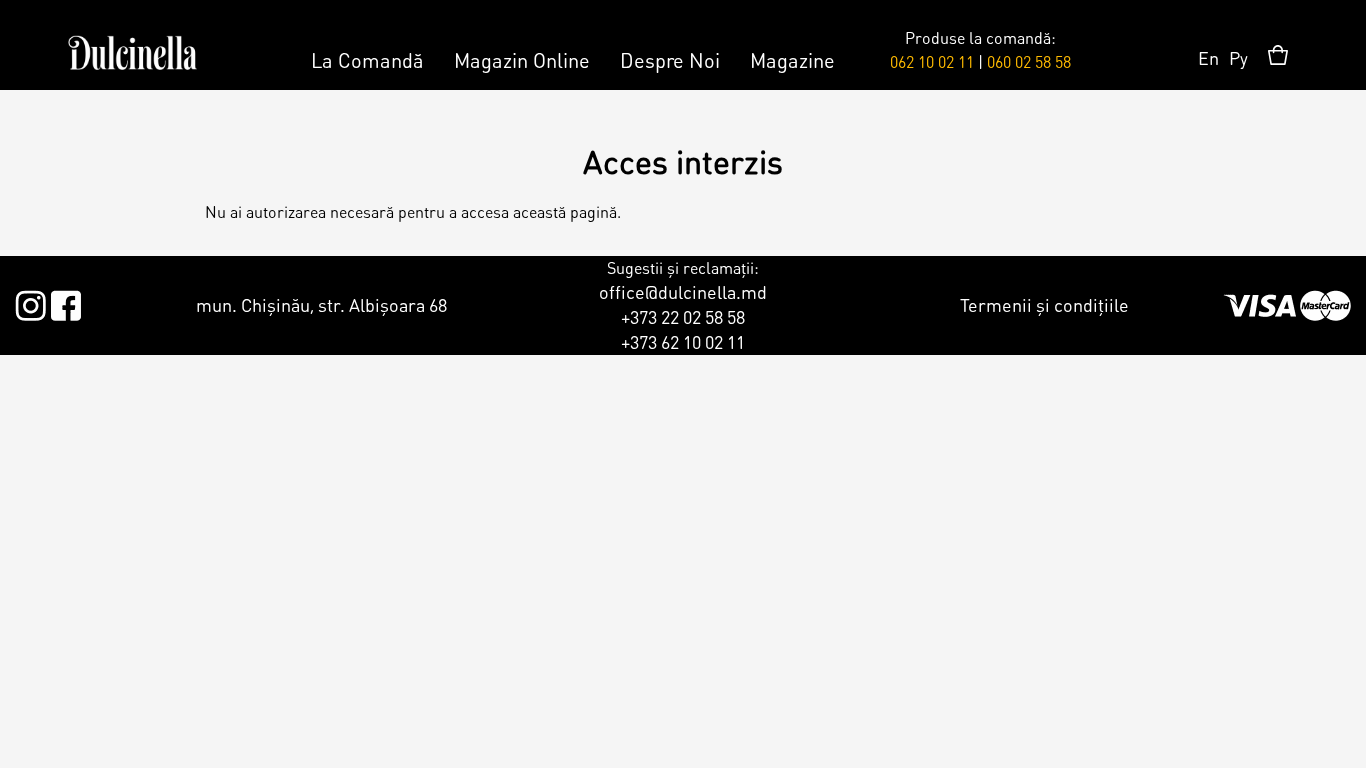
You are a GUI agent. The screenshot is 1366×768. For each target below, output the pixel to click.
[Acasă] (132, 45)
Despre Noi (670, 60)
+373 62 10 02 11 (683, 341)
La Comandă (367, 60)
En (1208, 57)
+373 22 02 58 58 (683, 316)
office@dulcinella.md (683, 291)
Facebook (65, 302)
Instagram (30, 302)
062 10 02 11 (932, 61)
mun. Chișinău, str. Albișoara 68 (321, 304)
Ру (1238, 57)
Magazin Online (522, 60)
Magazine (792, 60)
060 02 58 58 (1029, 61)
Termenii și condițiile (1044, 304)
